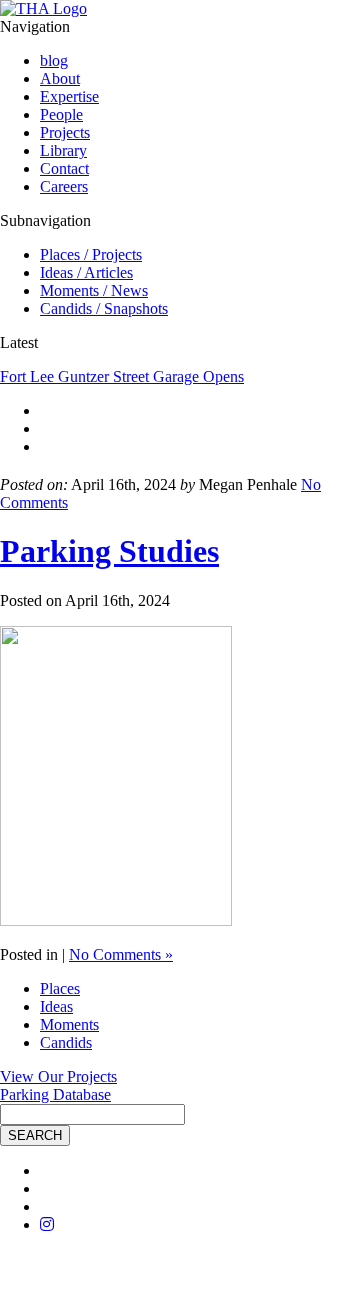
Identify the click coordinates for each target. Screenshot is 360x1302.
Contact (64, 168)
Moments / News (94, 290)
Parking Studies (109, 551)
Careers (64, 186)
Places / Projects (91, 254)
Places (60, 988)
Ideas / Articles (86, 272)
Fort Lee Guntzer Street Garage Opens (122, 376)
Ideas (56, 1006)
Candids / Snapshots (104, 308)
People (61, 114)
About (60, 78)
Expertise (69, 96)
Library (63, 150)
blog (54, 60)
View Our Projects (58, 1076)
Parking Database (55, 1094)
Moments (69, 1024)
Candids (66, 1042)
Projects (65, 132)
